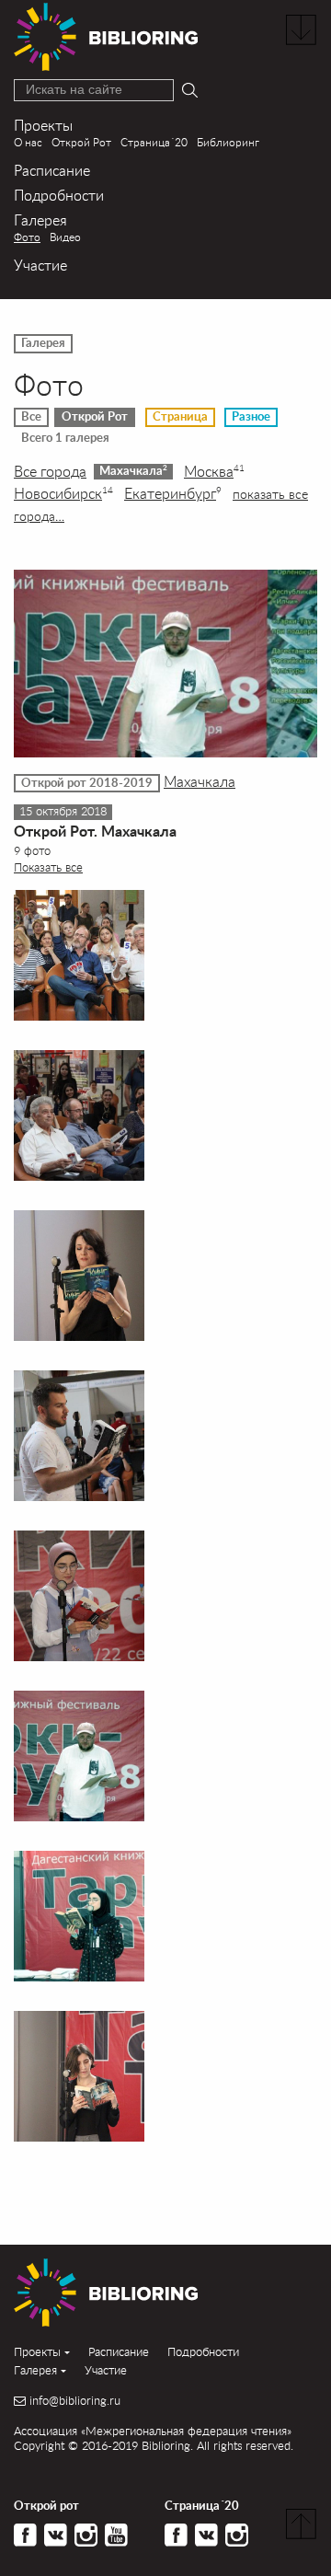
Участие (40, 265)
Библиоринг (228, 142)
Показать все (48, 867)
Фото (27, 237)
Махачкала (133, 471)
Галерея (40, 219)
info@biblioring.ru (75, 2401)
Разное (251, 417)
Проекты (43, 125)
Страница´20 (154, 142)
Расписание (52, 170)
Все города (50, 471)
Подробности (59, 195)
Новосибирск (63, 493)
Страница (180, 417)
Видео (65, 237)
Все (31, 417)
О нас (28, 142)
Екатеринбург (173, 493)
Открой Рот (81, 142)
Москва (214, 471)
